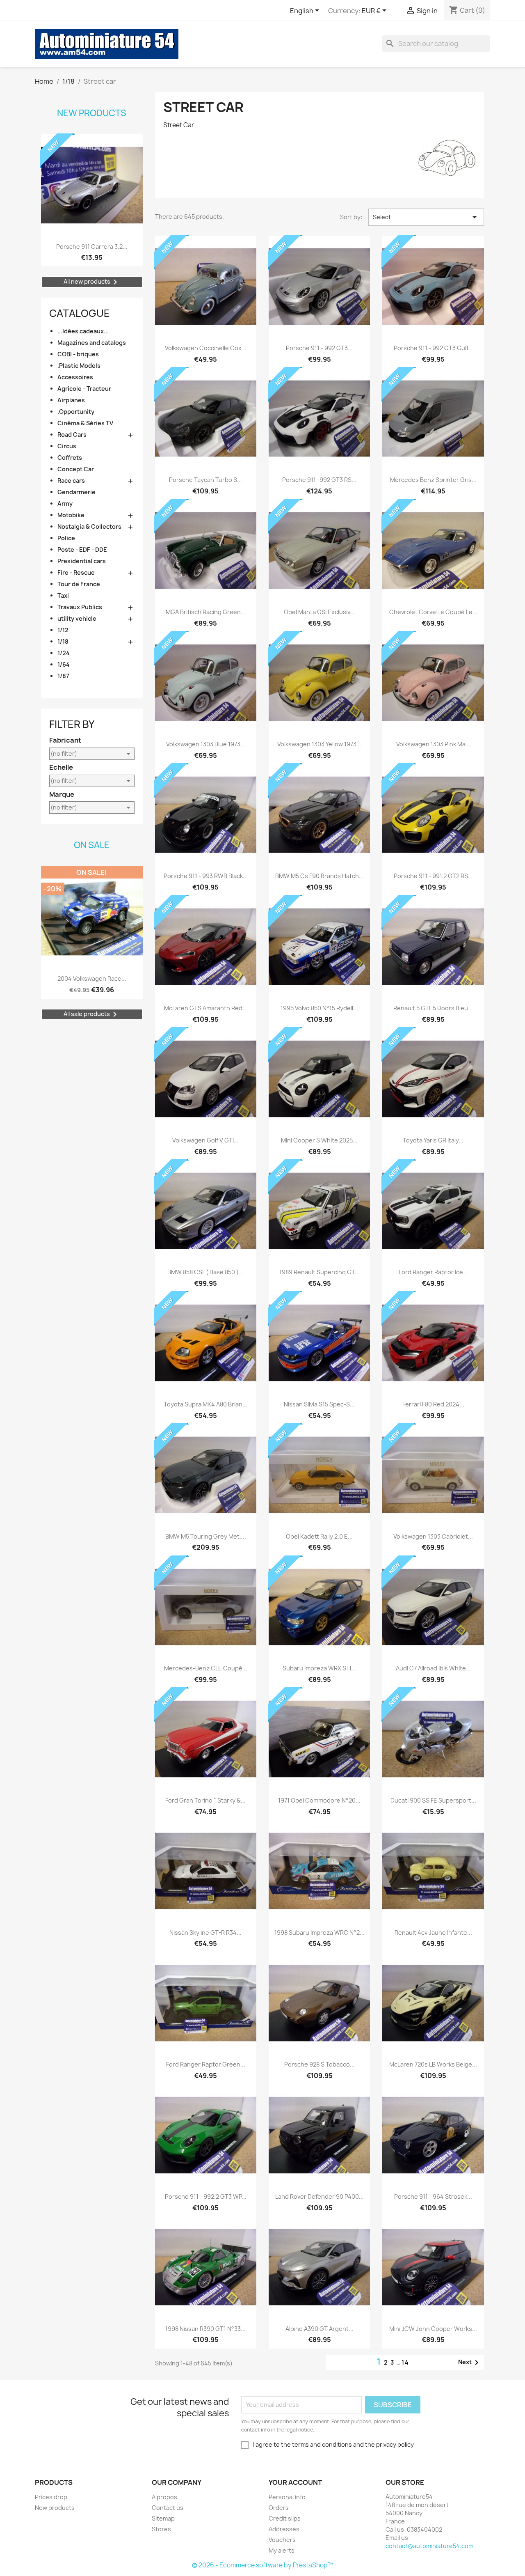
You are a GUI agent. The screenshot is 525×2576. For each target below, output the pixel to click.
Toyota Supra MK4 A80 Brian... (205, 1404)
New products (92, 113)
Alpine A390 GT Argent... (320, 2329)
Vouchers (282, 2540)
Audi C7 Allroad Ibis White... (433, 1668)
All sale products (92, 1014)
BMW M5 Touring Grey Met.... (206, 1536)
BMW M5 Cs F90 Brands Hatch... (320, 876)
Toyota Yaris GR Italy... (433, 1140)
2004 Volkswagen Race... (92, 978)
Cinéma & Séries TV (85, 423)
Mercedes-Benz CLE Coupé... (206, 1668)
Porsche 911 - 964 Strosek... (433, 2196)
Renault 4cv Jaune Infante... (433, 1933)
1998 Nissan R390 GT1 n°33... (205, 2329)
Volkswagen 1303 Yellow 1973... (319, 744)
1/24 (64, 653)
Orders (279, 2508)
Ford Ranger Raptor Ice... (433, 1272)
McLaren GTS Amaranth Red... (206, 1008)
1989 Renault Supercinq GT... (320, 1272)
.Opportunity (76, 412)
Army (65, 504)
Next (470, 2363)
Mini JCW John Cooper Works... (433, 2329)
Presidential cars (82, 561)
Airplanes (71, 400)
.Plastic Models (79, 366)
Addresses (284, 2529)
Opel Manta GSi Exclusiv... (319, 612)
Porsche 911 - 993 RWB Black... (206, 876)
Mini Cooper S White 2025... (319, 1140)
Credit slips (285, 2518)
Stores (161, 2529)
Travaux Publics (80, 607)
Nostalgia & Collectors (89, 526)
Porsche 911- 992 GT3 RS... (319, 480)
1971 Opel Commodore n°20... (319, 1800)
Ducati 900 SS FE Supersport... (433, 1800)
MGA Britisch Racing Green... (206, 612)
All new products (92, 282)
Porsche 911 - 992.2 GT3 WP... (206, 2196)
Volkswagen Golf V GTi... (205, 1140)
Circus (67, 446)
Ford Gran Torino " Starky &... (205, 1800)
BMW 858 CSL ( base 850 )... (205, 1272)
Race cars (71, 481)
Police (66, 538)
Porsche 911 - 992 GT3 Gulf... (433, 348)
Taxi (63, 595)
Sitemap (163, 2518)
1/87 (63, 676)
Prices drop (51, 2497)
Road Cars (72, 435)
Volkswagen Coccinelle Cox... (206, 348)
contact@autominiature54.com (429, 2546)
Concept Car (76, 469)
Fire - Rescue (76, 572)
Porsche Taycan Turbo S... (205, 480)
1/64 (64, 664)
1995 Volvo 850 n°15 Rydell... (319, 1008)
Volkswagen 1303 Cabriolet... (433, 1536)
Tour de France (79, 584)
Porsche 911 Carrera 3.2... (92, 247)
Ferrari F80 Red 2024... (433, 1404)
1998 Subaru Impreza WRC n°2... (320, 1933)
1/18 (63, 641)
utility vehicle (77, 618)
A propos (164, 2497)
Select (426, 217)
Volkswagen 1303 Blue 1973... (206, 744)
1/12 (63, 630)
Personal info (287, 2497)
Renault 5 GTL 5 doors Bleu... (433, 1008)
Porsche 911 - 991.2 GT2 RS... (433, 876)
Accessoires (75, 377)
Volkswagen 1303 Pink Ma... (433, 744)
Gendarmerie (76, 492)
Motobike (71, 515)
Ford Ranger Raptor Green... (206, 2064)
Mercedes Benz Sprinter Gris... (433, 480)
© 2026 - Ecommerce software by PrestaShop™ (263, 2565)
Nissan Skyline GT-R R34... (205, 1933)
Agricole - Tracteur (84, 389)
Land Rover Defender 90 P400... (320, 2196)
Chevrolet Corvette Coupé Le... (433, 612)
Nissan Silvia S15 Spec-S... (319, 1404)
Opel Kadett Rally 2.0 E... (319, 1536)
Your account (295, 2482)
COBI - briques (78, 354)
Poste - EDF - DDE (82, 549)
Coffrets (70, 458)
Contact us (168, 2508)
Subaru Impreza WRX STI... (319, 1668)
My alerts (282, 2550)
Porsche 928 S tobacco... (320, 2064)
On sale (92, 845)
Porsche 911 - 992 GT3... (319, 348)
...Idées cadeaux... (83, 331)
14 (405, 2362)
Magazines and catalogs (92, 343)
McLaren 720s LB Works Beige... (433, 2064)
